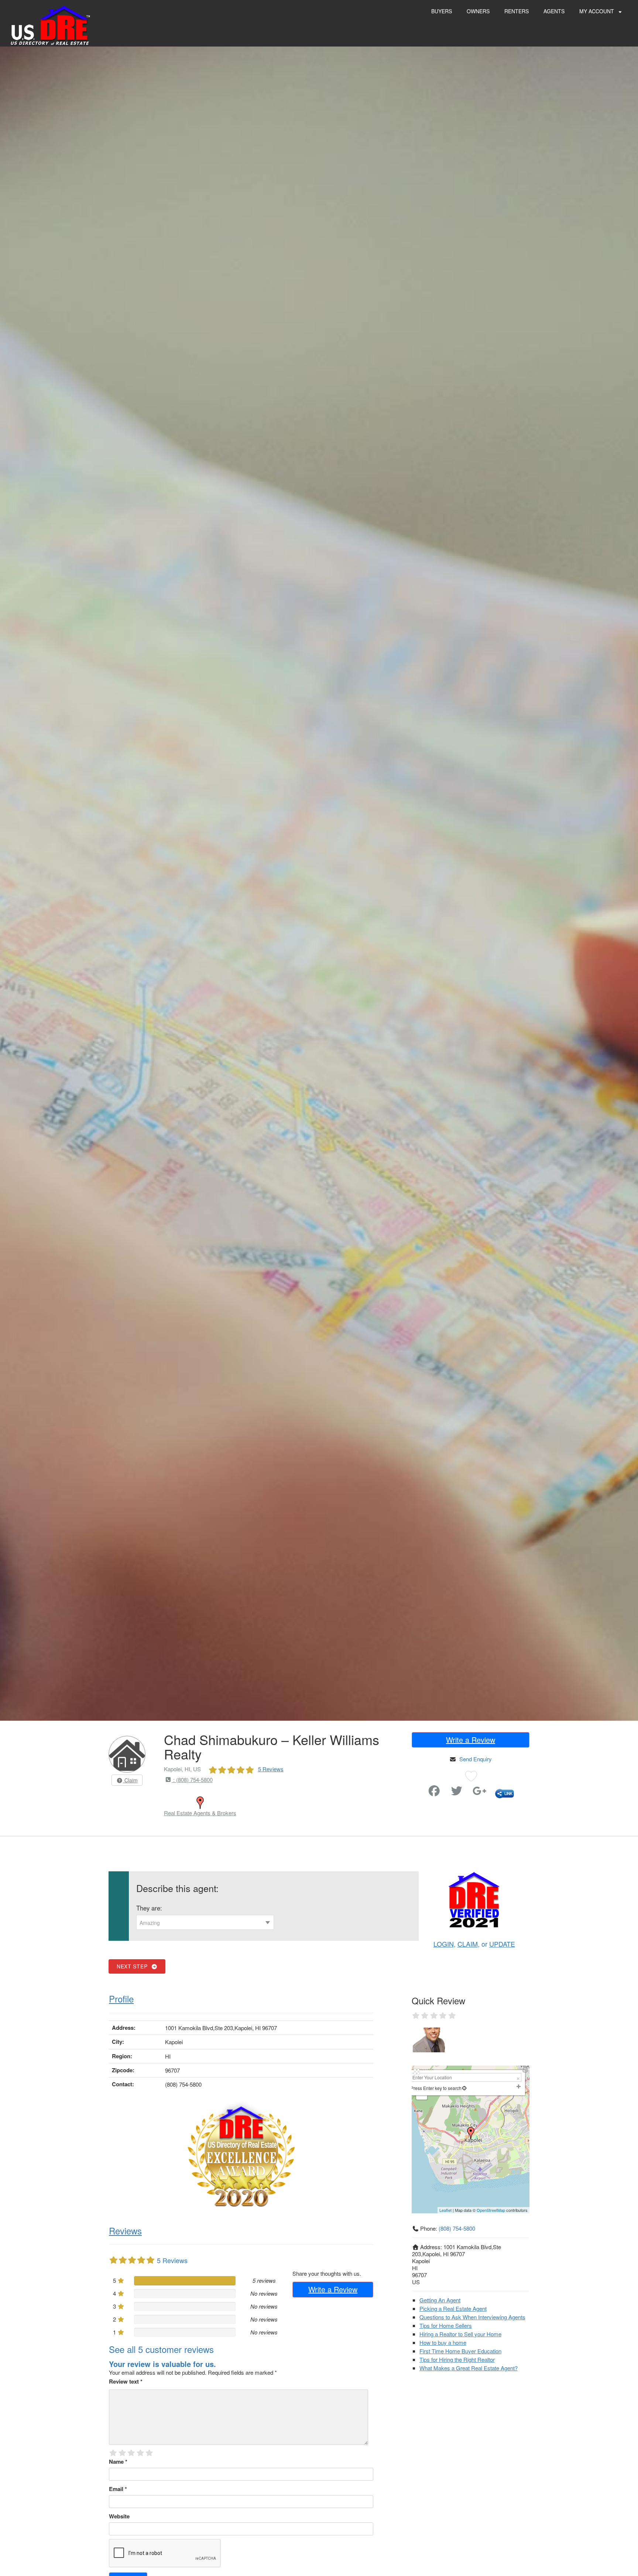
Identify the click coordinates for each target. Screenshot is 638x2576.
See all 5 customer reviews (161, 2349)
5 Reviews (271, 1769)
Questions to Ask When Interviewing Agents (472, 2317)
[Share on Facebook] (434, 1792)
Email (118, 2489)
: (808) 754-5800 (192, 1780)
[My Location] (464, 2088)
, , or (474, 1944)
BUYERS (442, 11)
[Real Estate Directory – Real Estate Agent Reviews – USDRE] (50, 25)
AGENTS (554, 11)
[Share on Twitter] (457, 1792)
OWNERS (478, 11)
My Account (597, 11)
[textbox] (205, 1923)
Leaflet (445, 2210)
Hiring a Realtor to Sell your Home (460, 2334)
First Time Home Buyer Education (460, 2351)
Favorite (413, 1788)
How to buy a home (443, 2342)
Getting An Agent (440, 2300)
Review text (126, 2381)
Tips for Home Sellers (446, 2325)
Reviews (125, 2231)
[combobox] (205, 1922)
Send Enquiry (476, 1759)
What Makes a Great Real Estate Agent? (469, 2368)
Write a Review (471, 1740)
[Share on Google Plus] (480, 1792)
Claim (130, 1780)
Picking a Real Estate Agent (453, 2308)
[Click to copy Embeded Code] (505, 1792)
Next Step (134, 1966)
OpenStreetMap (491, 2210)
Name (118, 2462)
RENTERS (517, 11)
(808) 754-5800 (457, 2228)
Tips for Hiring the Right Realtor (457, 2359)
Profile (121, 1999)
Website (119, 2516)
